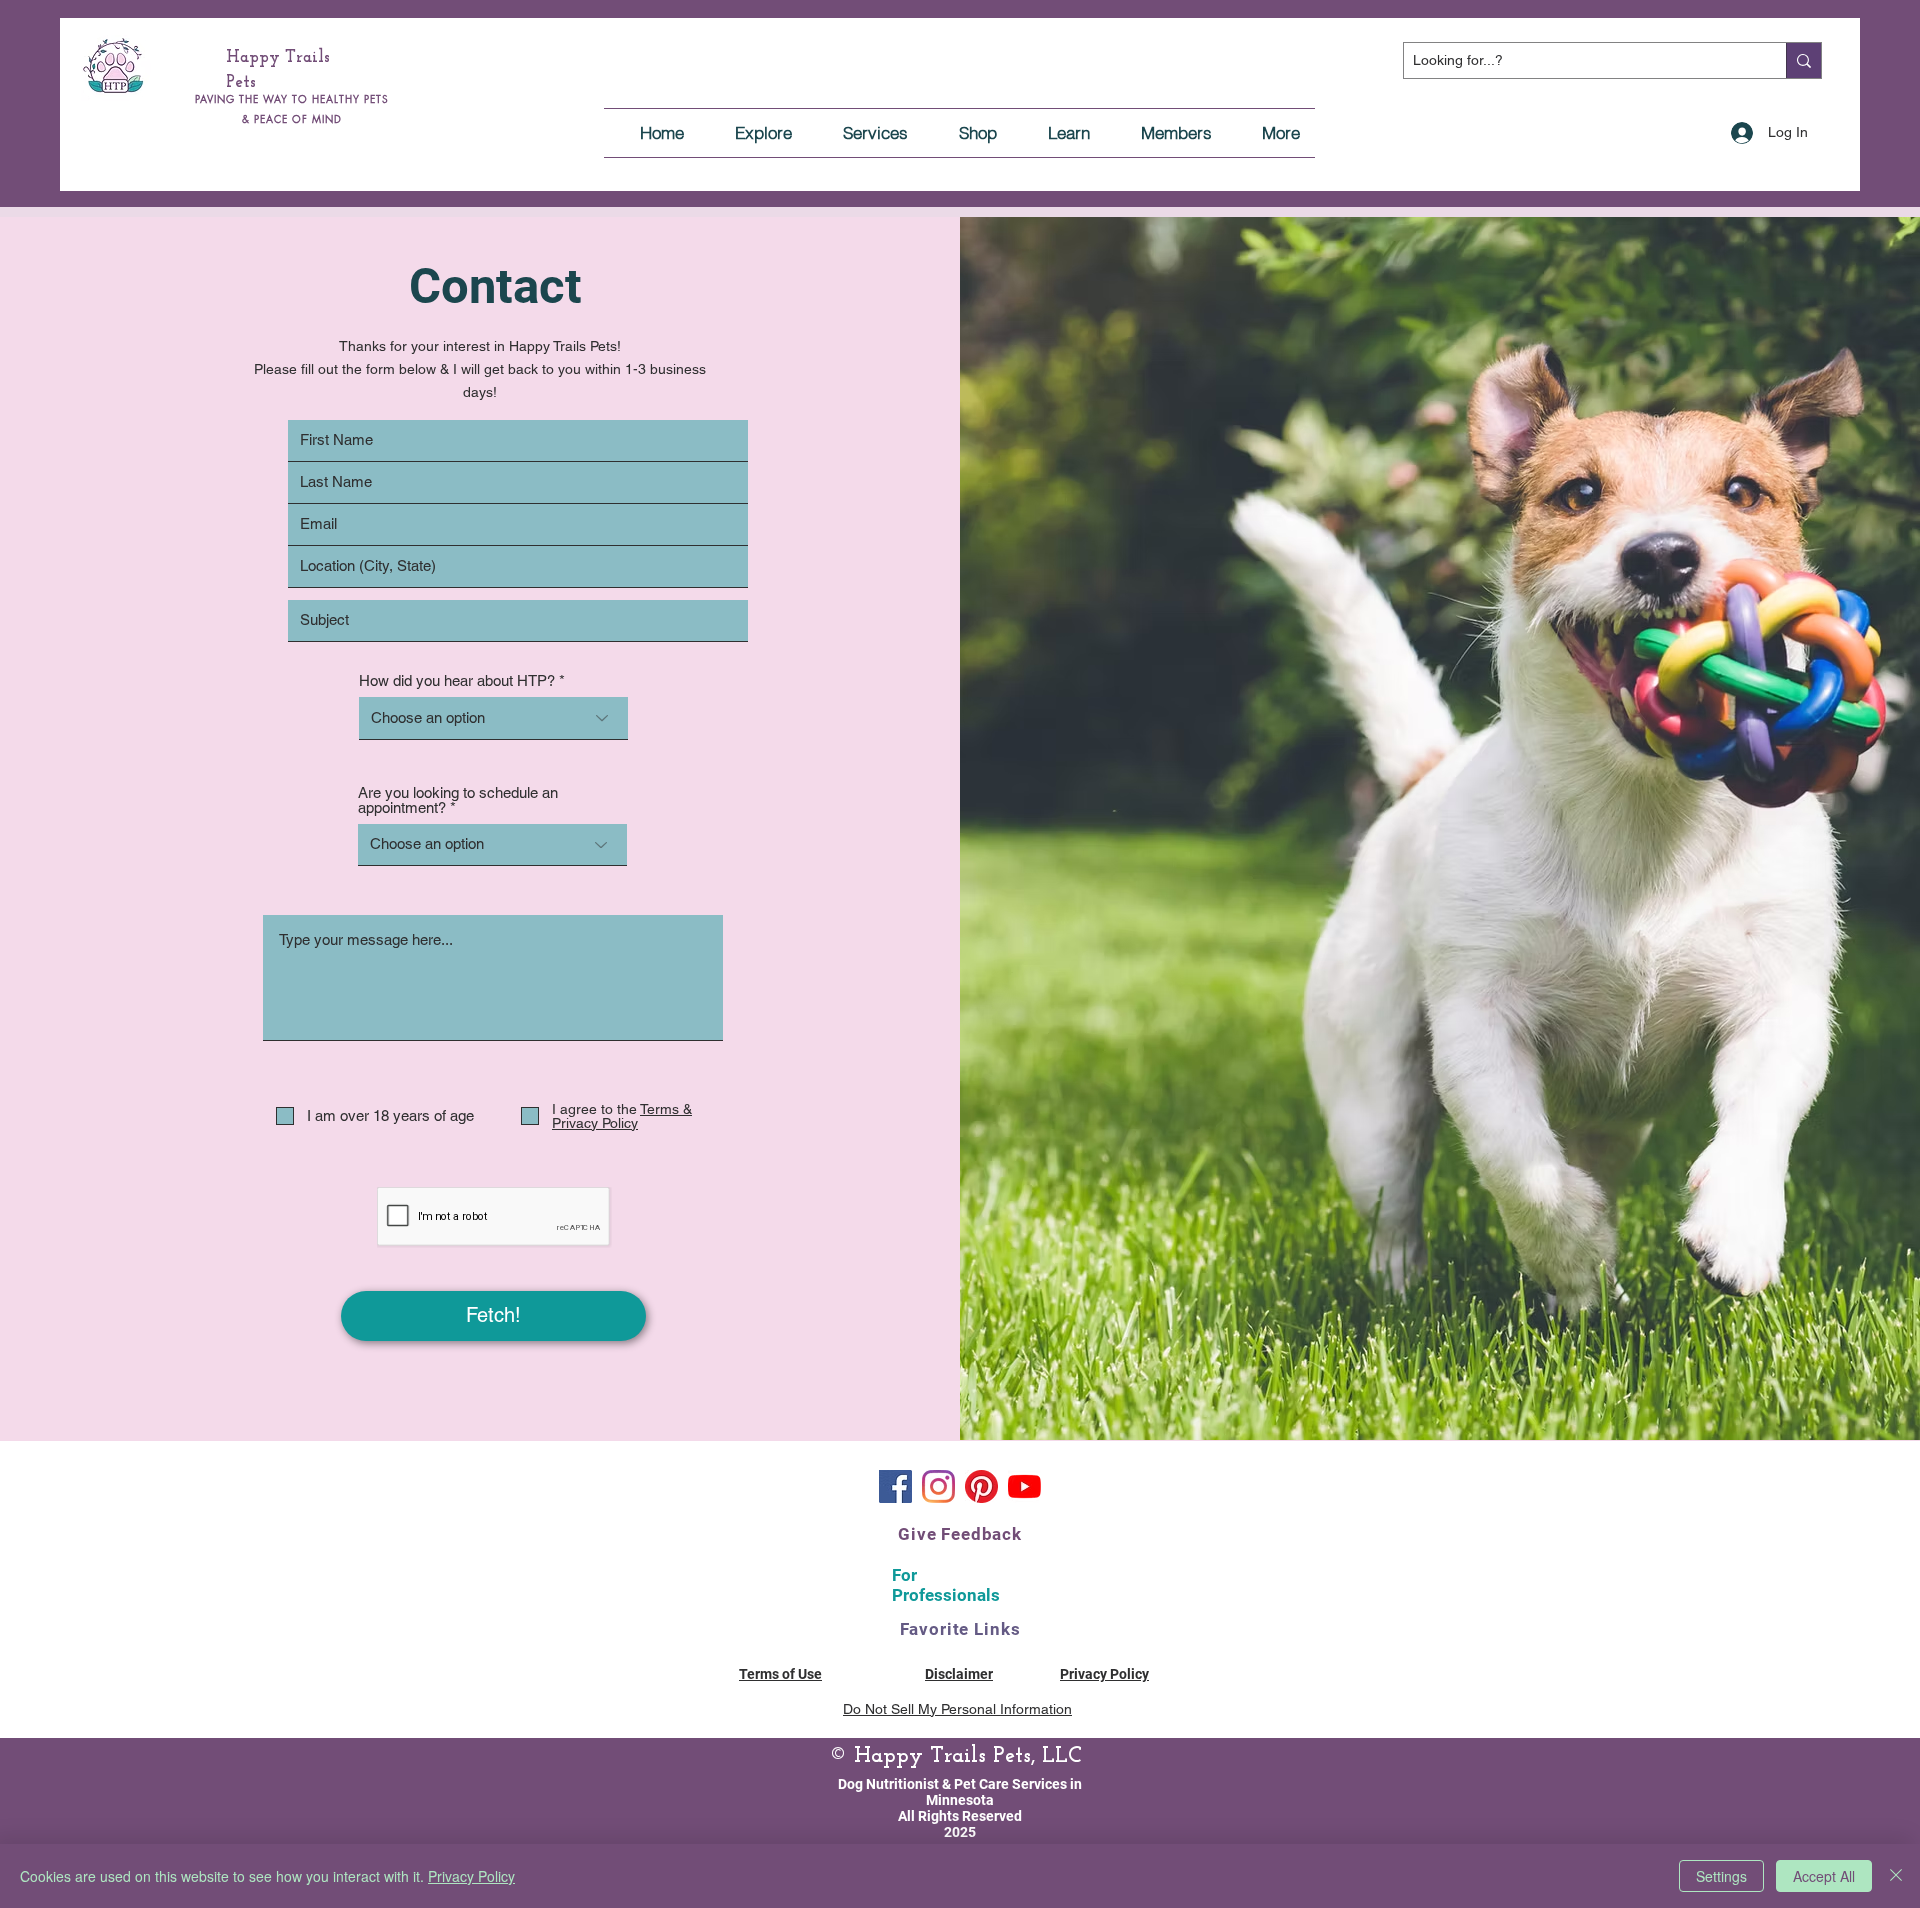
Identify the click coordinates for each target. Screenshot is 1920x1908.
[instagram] (938, 1486)
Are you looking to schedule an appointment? (458, 800)
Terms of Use (780, 1674)
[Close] (1896, 1876)
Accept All (1824, 1876)
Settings (1721, 1876)
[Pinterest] (981, 1486)
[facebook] (895, 1486)
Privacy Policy (471, 1876)
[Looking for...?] (1803, 60)
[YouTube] (1024, 1486)
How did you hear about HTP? (457, 680)
